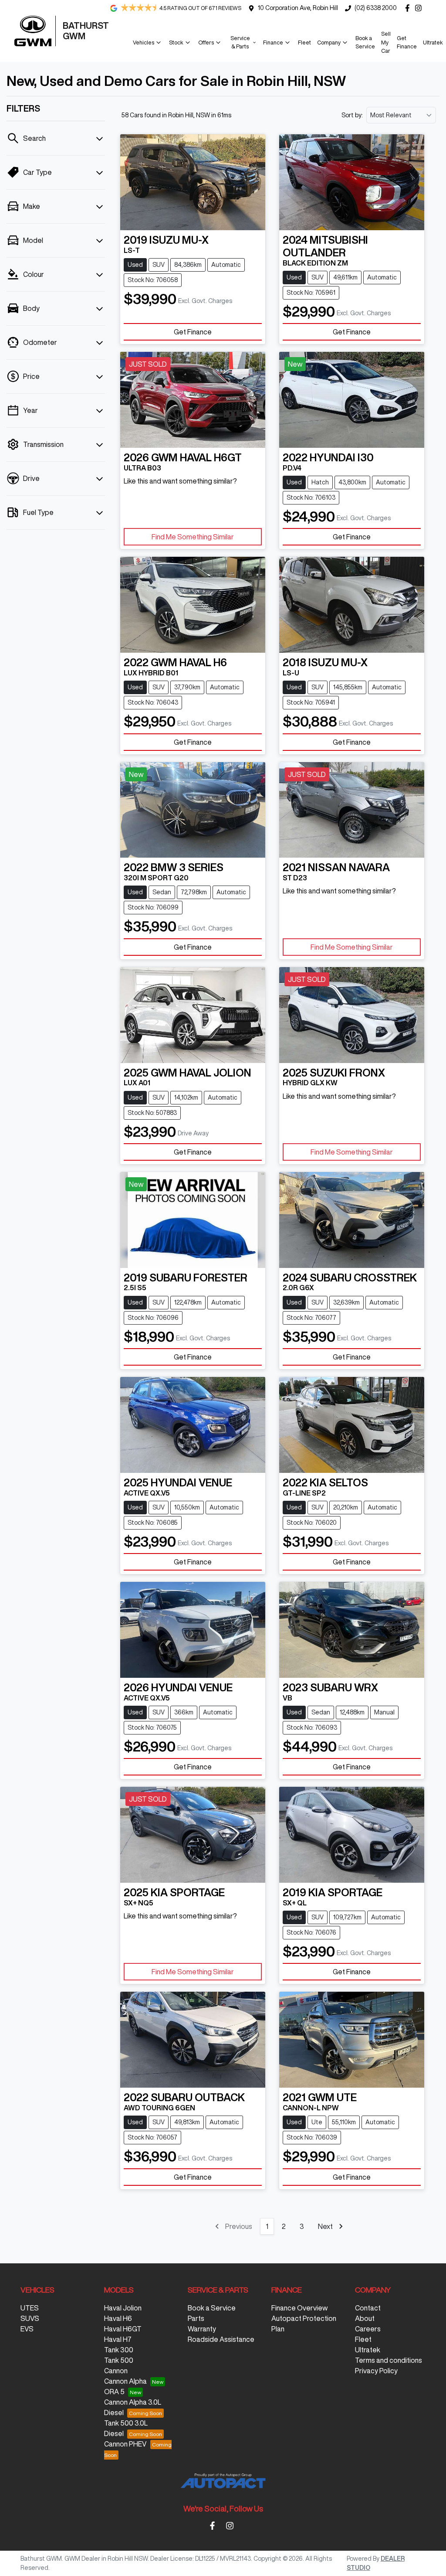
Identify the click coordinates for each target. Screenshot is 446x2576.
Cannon (116, 2371)
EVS (27, 2329)
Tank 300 (119, 2350)
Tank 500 (119, 2360)
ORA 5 (114, 2392)
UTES (30, 2308)
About (365, 2318)
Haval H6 (118, 2318)
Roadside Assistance (221, 2339)
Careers (368, 2329)
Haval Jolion (123, 2308)
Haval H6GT (123, 2329)
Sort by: (352, 115)
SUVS (30, 2318)
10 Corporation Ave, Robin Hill (298, 8)
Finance (273, 43)
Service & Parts (240, 42)
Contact (368, 2308)
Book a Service (365, 42)
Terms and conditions (389, 2360)
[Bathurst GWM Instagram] (420, 8)
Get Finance (407, 42)
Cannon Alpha (125, 2381)
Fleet (304, 43)
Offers (206, 43)
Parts (196, 2318)
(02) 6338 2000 (376, 8)
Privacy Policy (376, 2371)
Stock (176, 43)
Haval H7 (118, 2339)
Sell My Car (386, 42)
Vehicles (144, 43)
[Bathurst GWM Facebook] (409, 8)
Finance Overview (299, 2308)
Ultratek (433, 43)
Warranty (202, 2329)
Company (329, 43)
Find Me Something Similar (193, 537)
